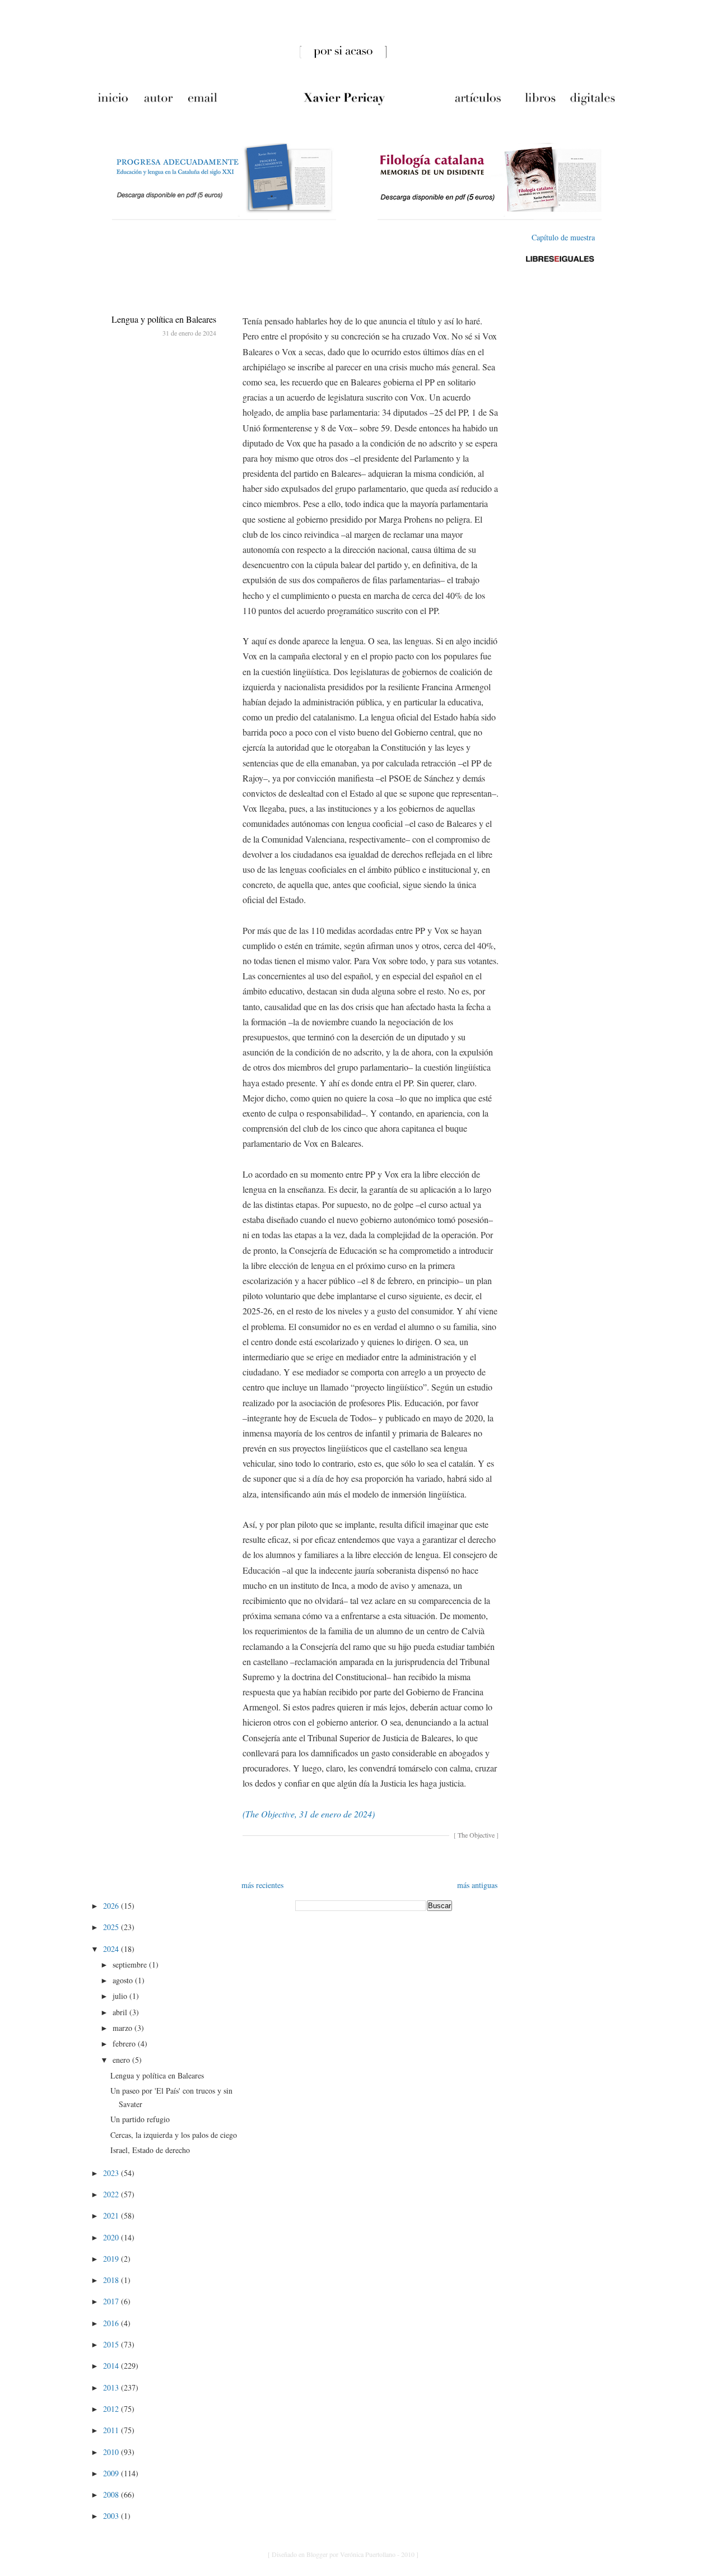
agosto (124, 1980)
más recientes (262, 1885)
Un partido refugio (140, 2119)
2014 (112, 2366)
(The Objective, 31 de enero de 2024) (309, 1814)
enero (122, 2060)
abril (121, 2012)
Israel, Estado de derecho (150, 2150)
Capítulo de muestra (563, 237)
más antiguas (477, 1885)
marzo (124, 2028)
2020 (112, 2237)
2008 (112, 2494)
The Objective (476, 1835)
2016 (112, 2323)
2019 (112, 2259)
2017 (112, 2301)
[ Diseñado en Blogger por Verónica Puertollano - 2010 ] (343, 2554)
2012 (112, 2409)
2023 (112, 2173)
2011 (112, 2430)
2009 (112, 2473)
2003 (112, 2516)
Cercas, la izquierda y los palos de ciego (174, 2135)
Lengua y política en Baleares (164, 319)
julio (121, 1996)
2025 (112, 1927)
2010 (112, 2452)
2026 (112, 1906)
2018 (112, 2280)
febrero (125, 2043)
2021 (112, 2215)
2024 (112, 1949)
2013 (112, 2387)
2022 (112, 2194)
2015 (112, 2344)
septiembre (131, 1964)
